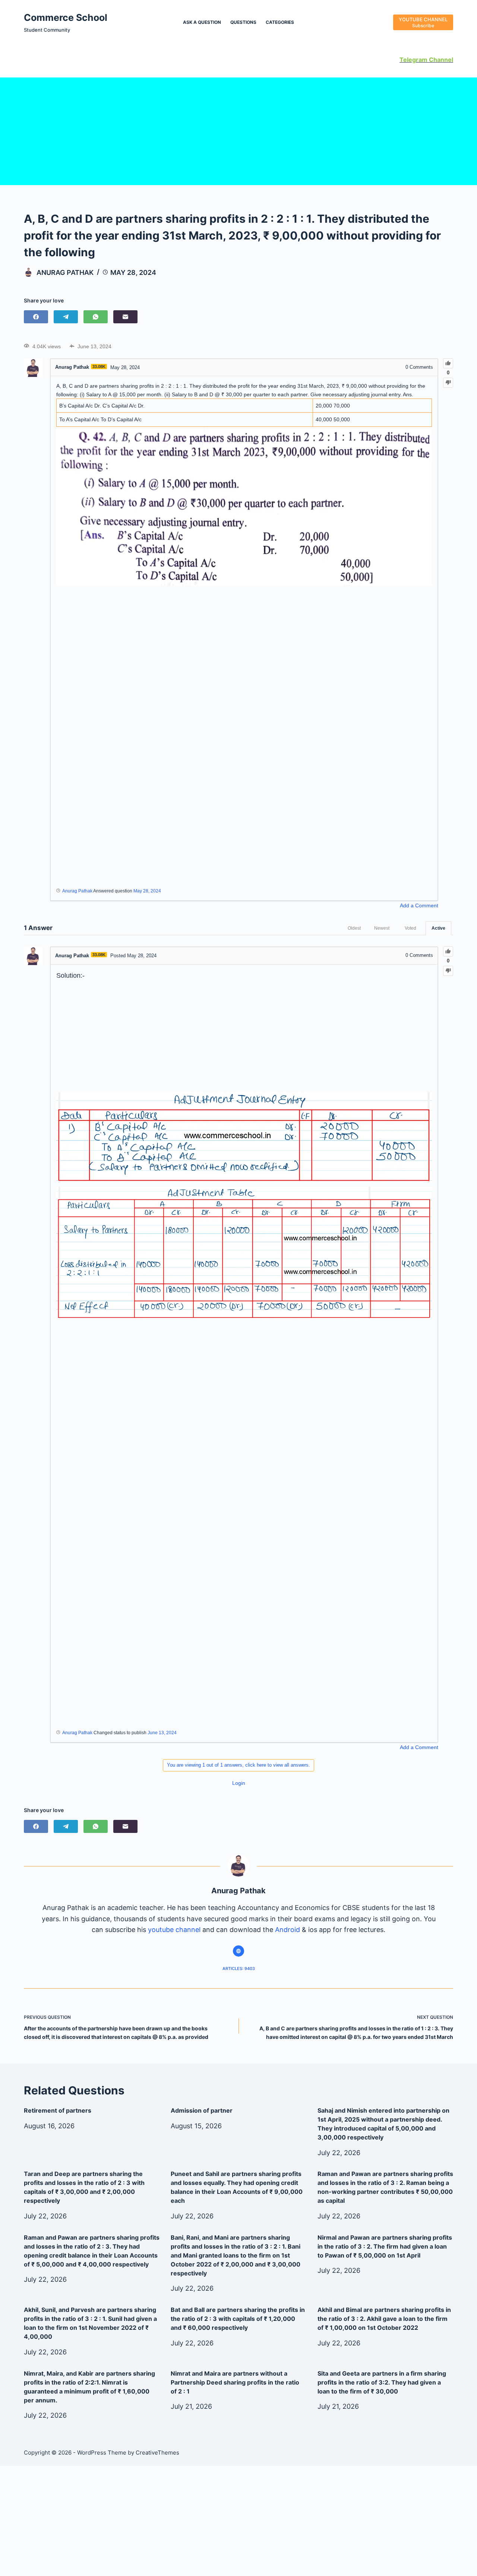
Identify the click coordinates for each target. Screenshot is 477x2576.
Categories (280, 22)
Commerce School (66, 18)
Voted (410, 928)
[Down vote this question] (448, 383)
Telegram (413, 60)
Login (239, 1783)
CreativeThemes (157, 2453)
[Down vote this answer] (448, 971)
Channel (440, 60)
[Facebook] (36, 317)
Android (288, 1930)
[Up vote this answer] (448, 951)
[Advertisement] (238, 130)
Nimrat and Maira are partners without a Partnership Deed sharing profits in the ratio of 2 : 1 (235, 2382)
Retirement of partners (58, 2110)
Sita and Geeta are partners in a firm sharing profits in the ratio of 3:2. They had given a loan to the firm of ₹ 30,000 (382, 2382)
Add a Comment (419, 905)
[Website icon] (238, 1951)
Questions (243, 22)
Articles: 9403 (239, 1969)
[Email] (125, 317)
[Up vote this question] (448, 363)
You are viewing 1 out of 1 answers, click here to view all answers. (238, 1765)
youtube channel (174, 1930)
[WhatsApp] (96, 317)
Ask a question (202, 22)
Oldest (354, 928)
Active (438, 928)
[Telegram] (66, 317)
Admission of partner (202, 2110)
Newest (382, 928)
